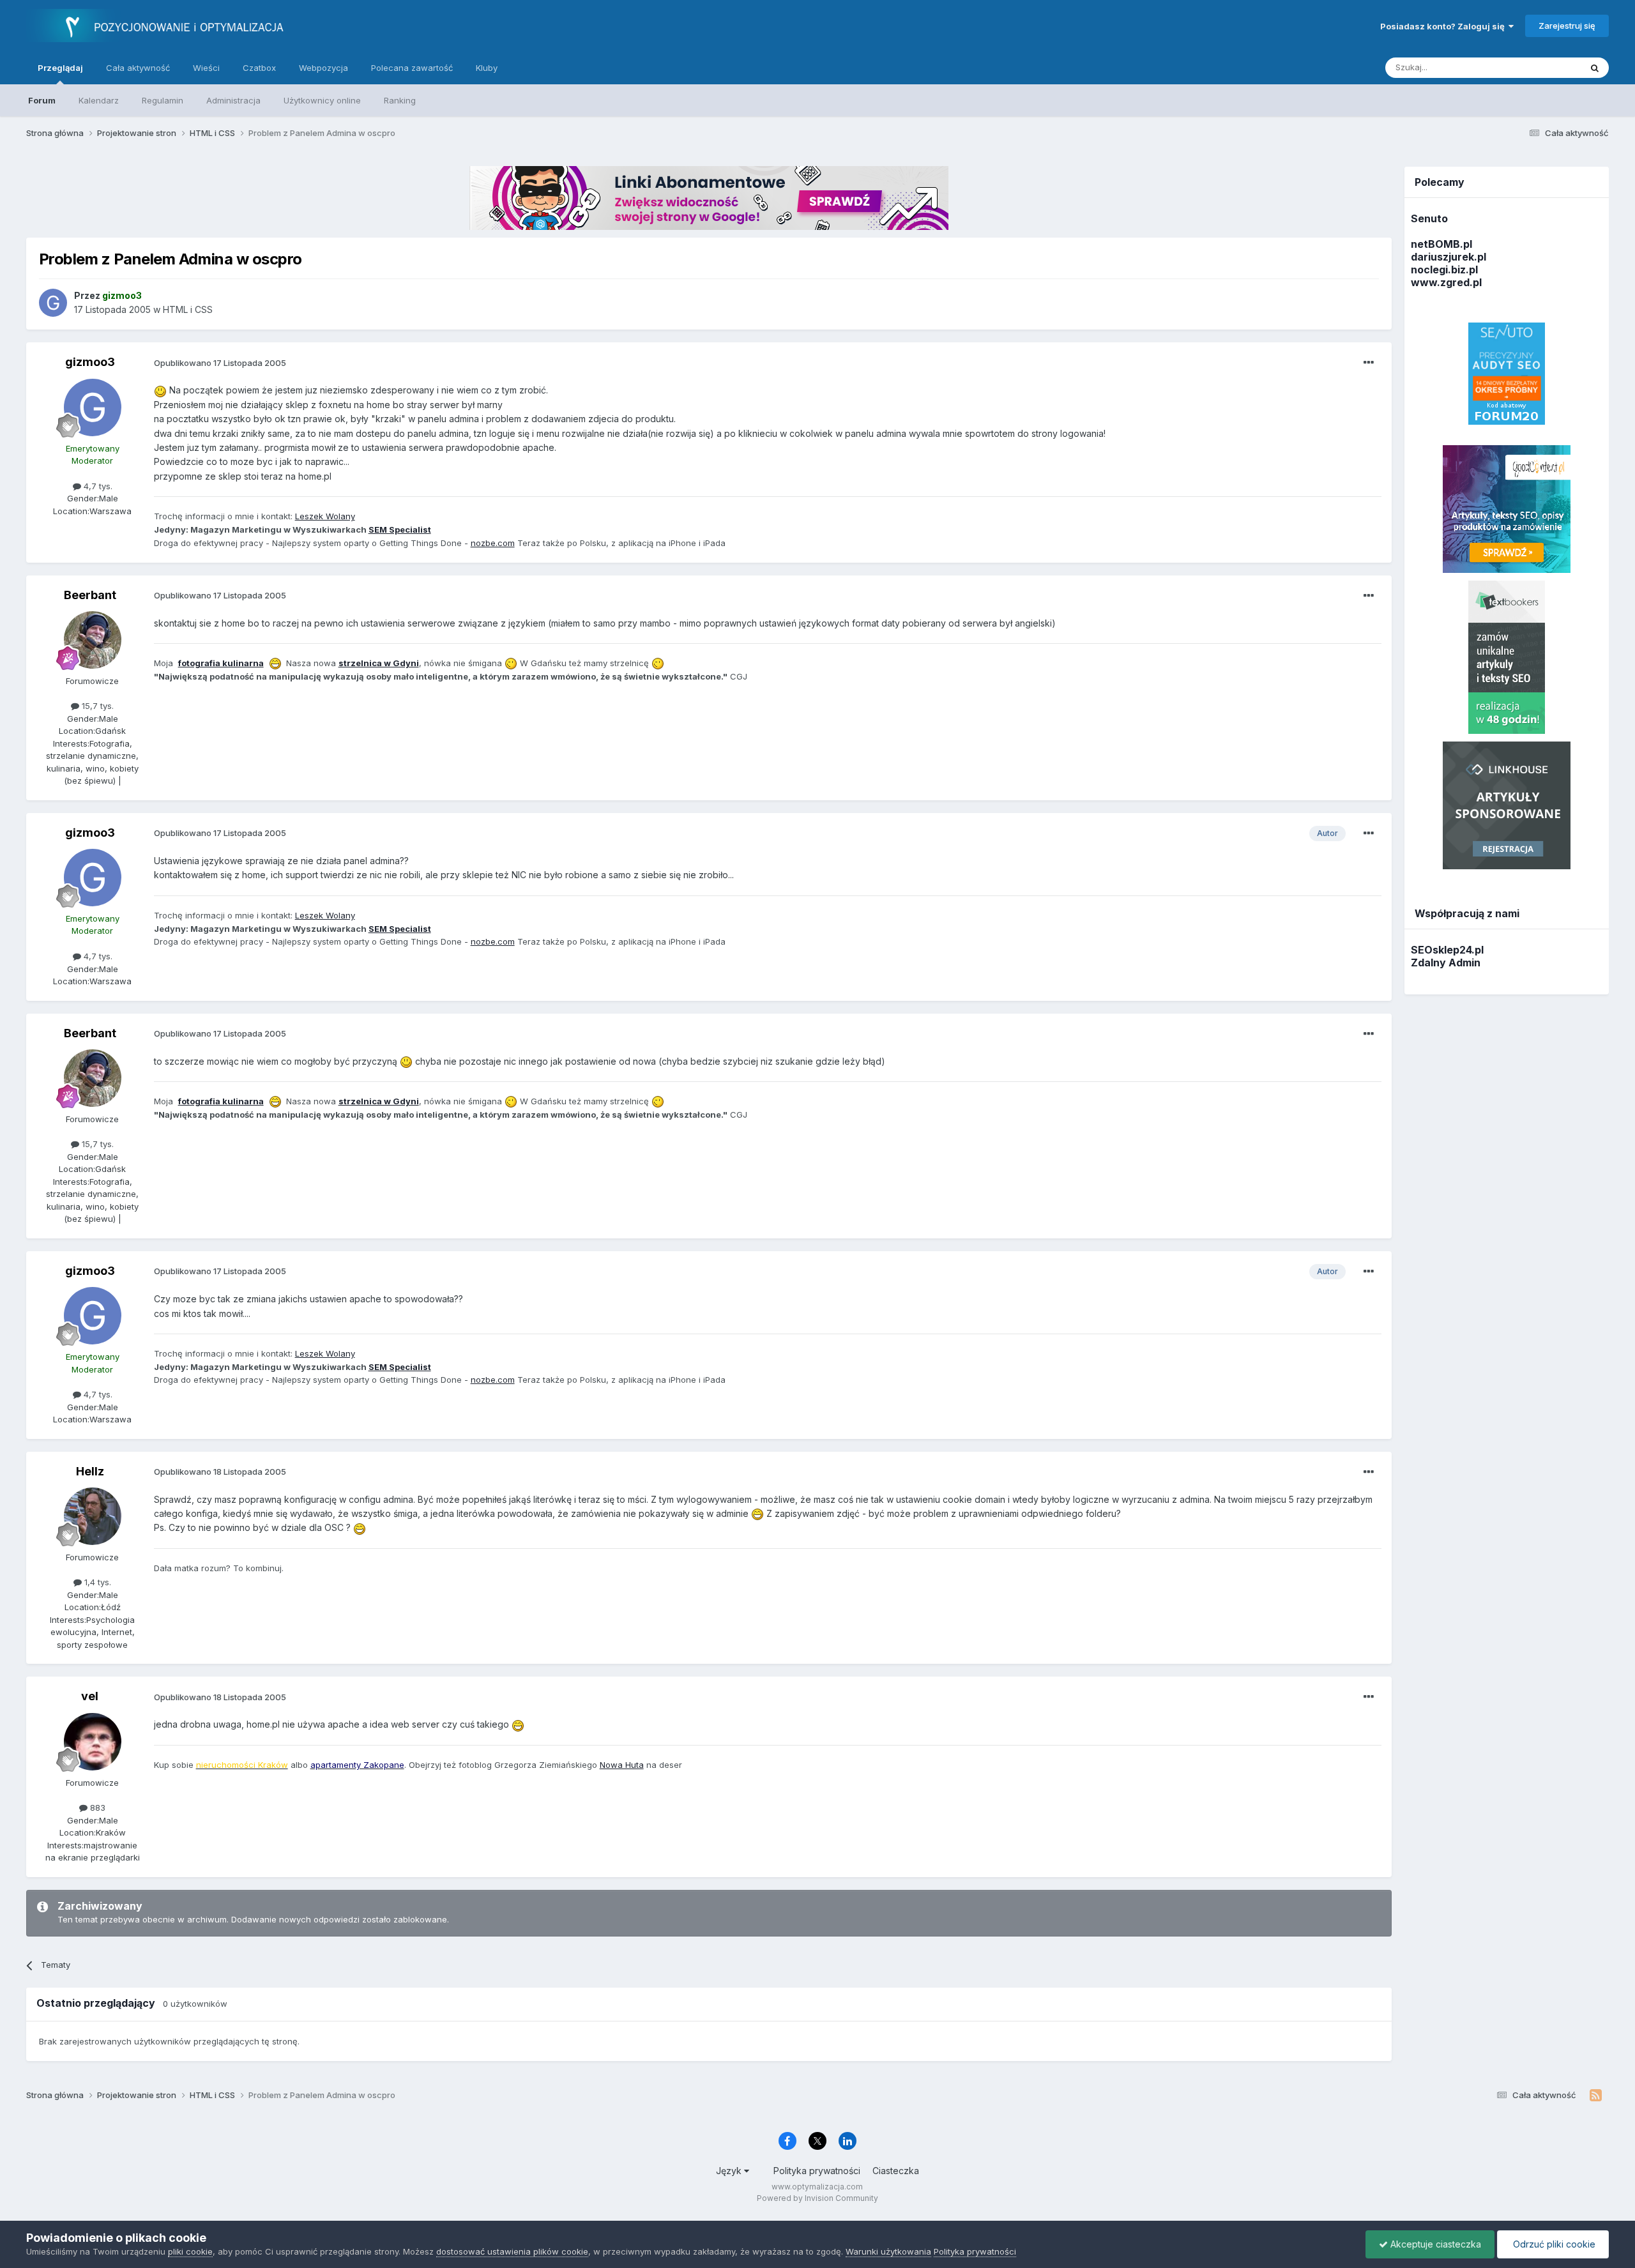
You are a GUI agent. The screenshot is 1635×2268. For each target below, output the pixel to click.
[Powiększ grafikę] (160, 390)
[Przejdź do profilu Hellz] (93, 1516)
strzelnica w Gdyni (379, 663)
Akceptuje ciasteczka (1434, 2244)
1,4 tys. (96, 1582)
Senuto (1429, 218)
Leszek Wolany (325, 516)
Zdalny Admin (1446, 963)
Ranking (400, 100)
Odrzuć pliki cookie (1553, 2244)
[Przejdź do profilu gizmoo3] (53, 303)
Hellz (90, 1471)
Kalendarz (99, 100)
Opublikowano (220, 363)
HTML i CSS (188, 309)
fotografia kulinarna (221, 663)
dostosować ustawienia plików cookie (512, 2251)
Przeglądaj (60, 68)
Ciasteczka (896, 2171)
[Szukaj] (1595, 68)
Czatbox (259, 68)
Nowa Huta (622, 1765)
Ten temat (1544, 67)
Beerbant (90, 595)
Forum (42, 100)
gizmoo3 (90, 362)
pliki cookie (190, 2251)
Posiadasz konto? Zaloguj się (1444, 26)
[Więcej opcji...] (1369, 363)
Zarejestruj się (1567, 26)
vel (90, 1696)
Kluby (487, 68)
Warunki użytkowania (888, 2251)
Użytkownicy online (322, 100)
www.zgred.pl (1446, 282)
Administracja (233, 100)
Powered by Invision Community (817, 2198)
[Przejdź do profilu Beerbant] (93, 640)
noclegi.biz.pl (1444, 270)
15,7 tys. (96, 706)
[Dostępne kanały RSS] (1596, 2096)
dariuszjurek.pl (1449, 257)
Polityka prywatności (817, 2171)
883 (96, 1808)
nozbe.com (493, 543)
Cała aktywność (138, 68)
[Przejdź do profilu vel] (93, 1742)
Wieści (206, 68)
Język (730, 2171)
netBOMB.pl (1441, 244)
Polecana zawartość (412, 68)
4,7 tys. (97, 486)
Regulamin (163, 100)
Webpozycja (323, 68)
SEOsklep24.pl (1447, 950)
